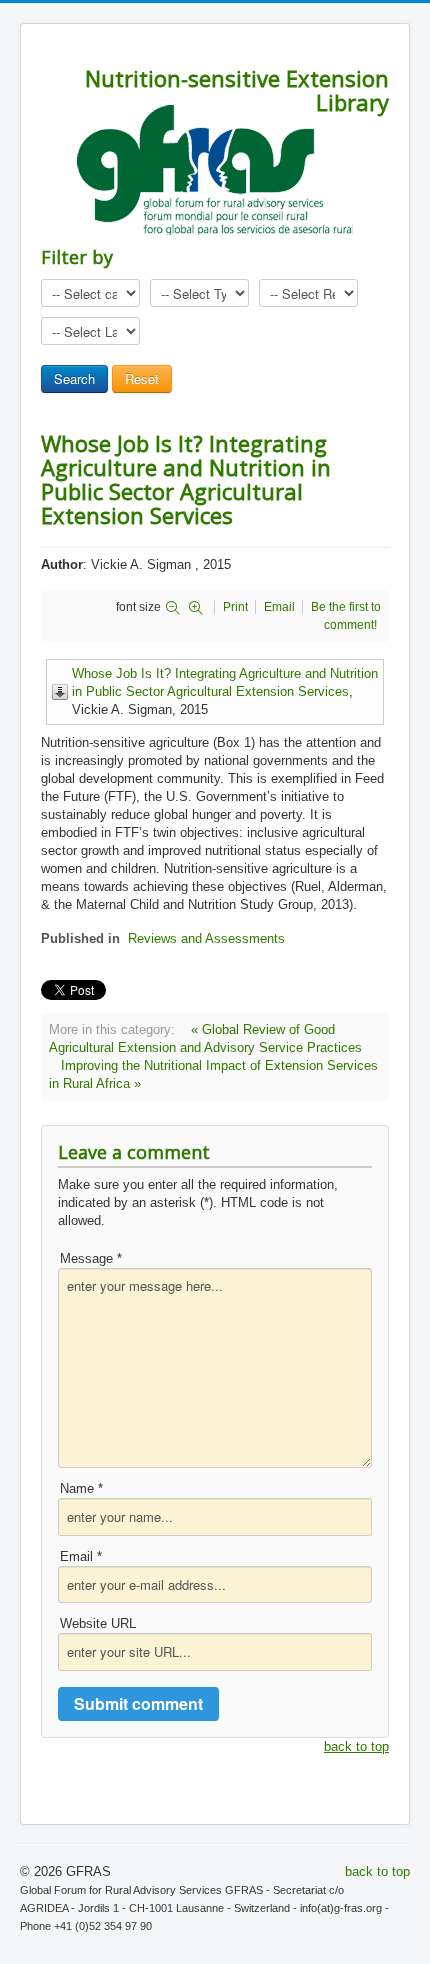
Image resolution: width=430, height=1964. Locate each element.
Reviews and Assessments (206, 938)
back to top (356, 1746)
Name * (81, 1488)
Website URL (98, 1623)
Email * (81, 1556)
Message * (91, 1258)
